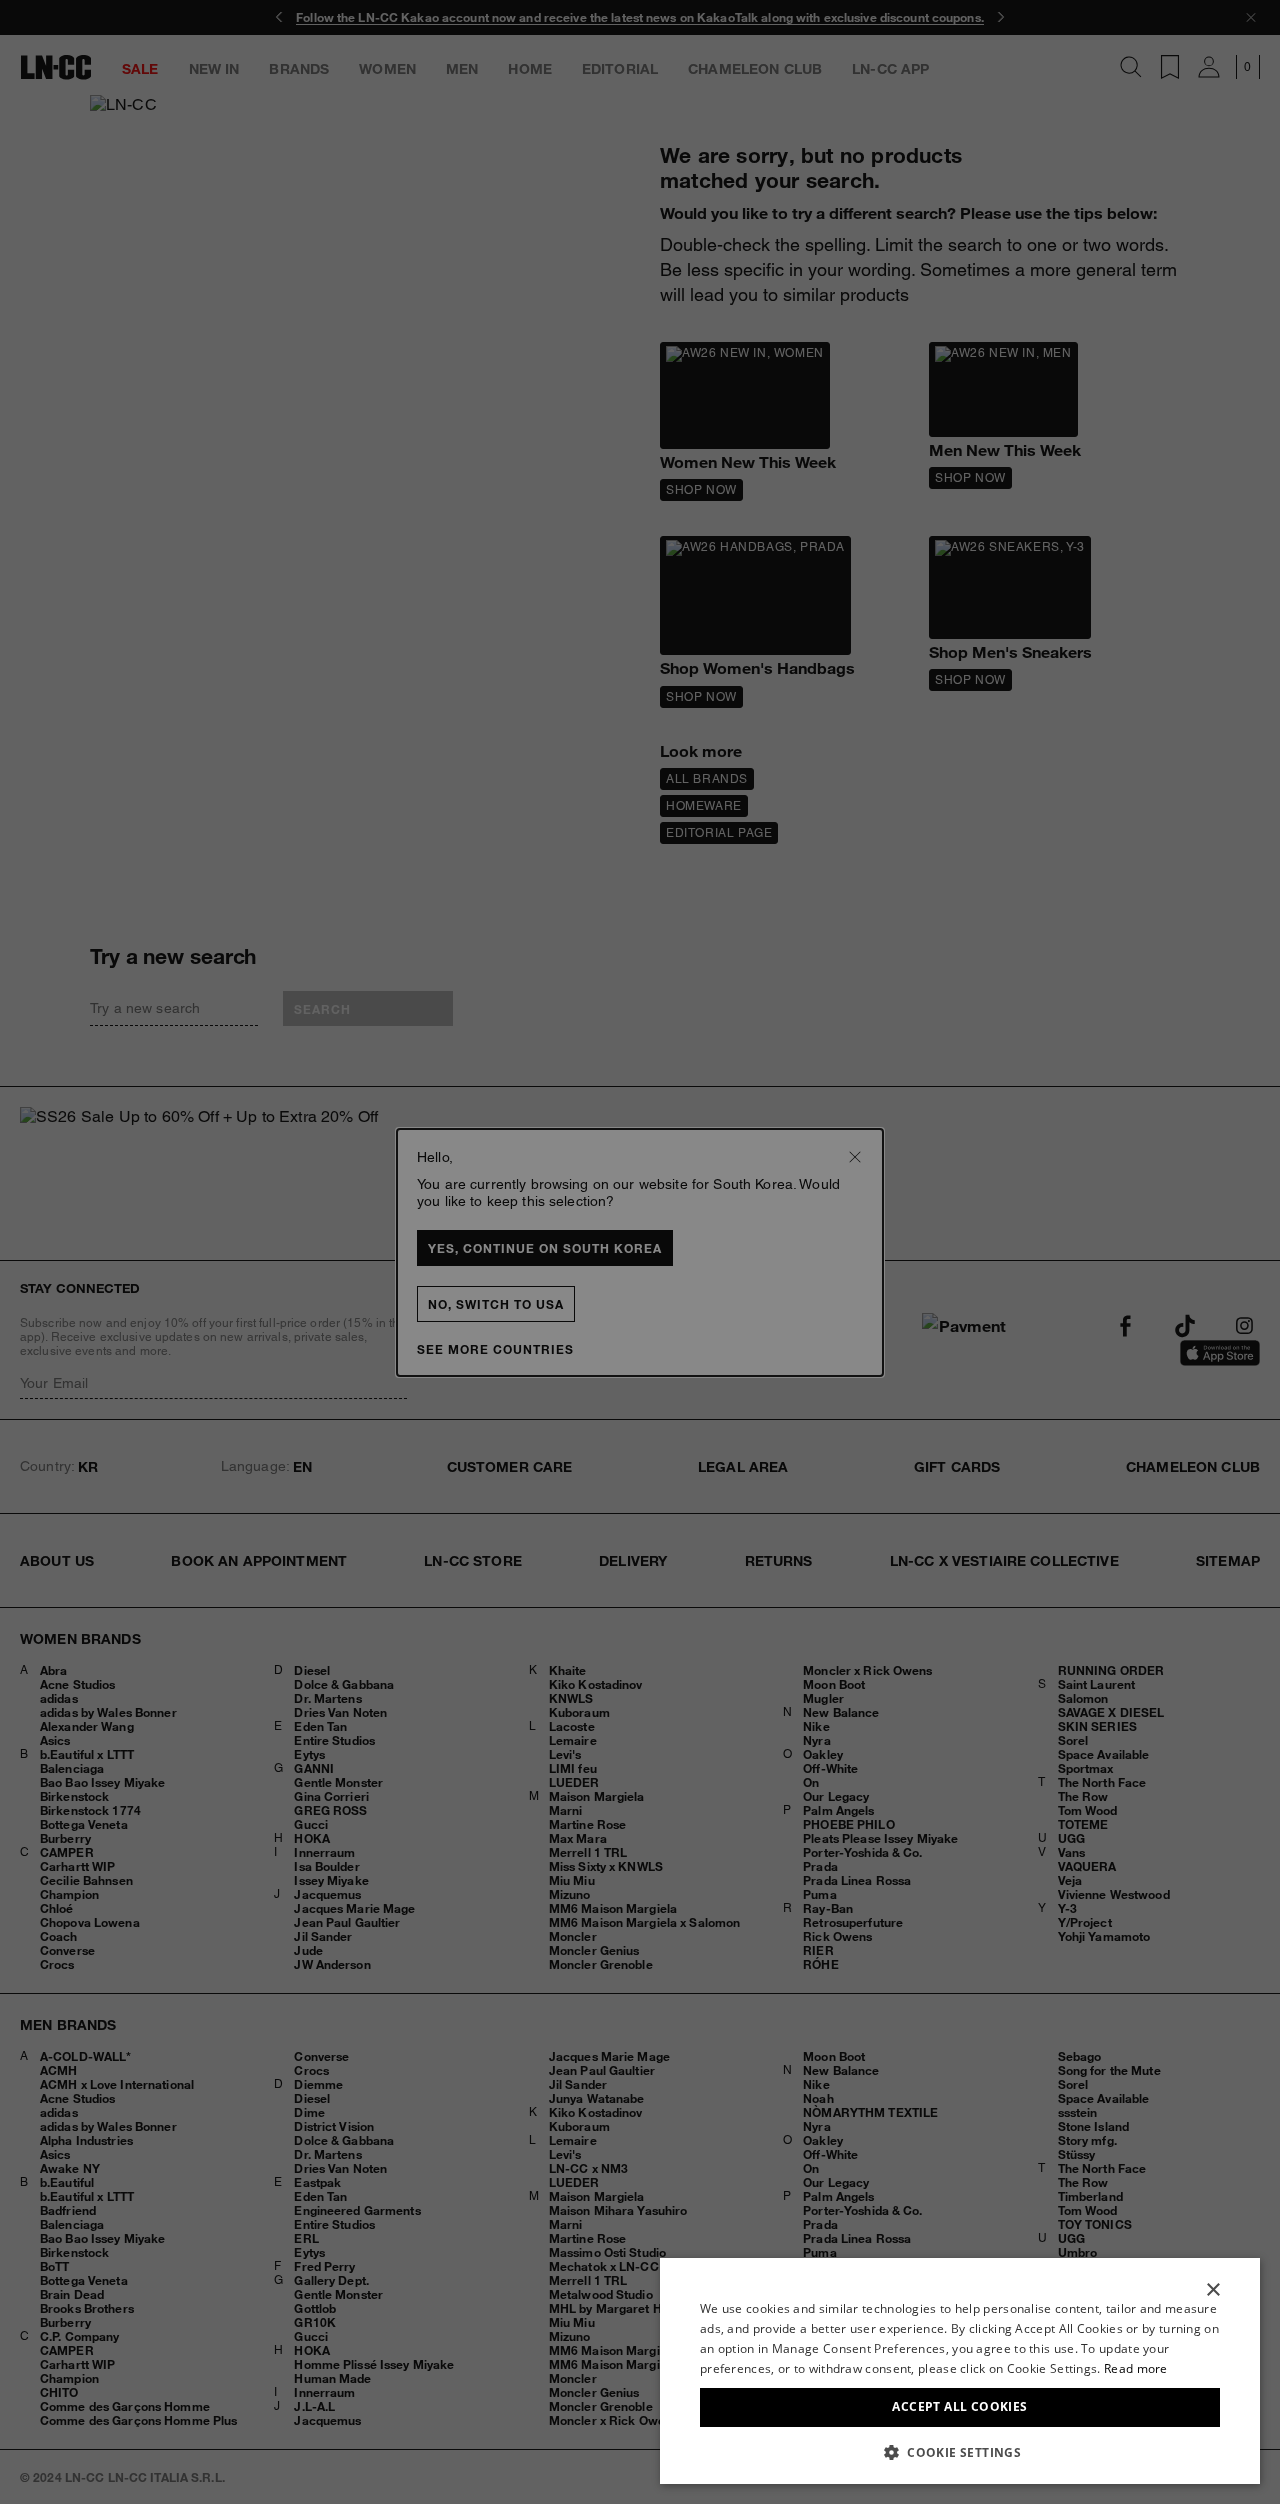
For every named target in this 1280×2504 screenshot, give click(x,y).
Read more (1136, 2368)
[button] (960, 2452)
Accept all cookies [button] (959, 2406)
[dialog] (960, 2371)
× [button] (1212, 2290)
